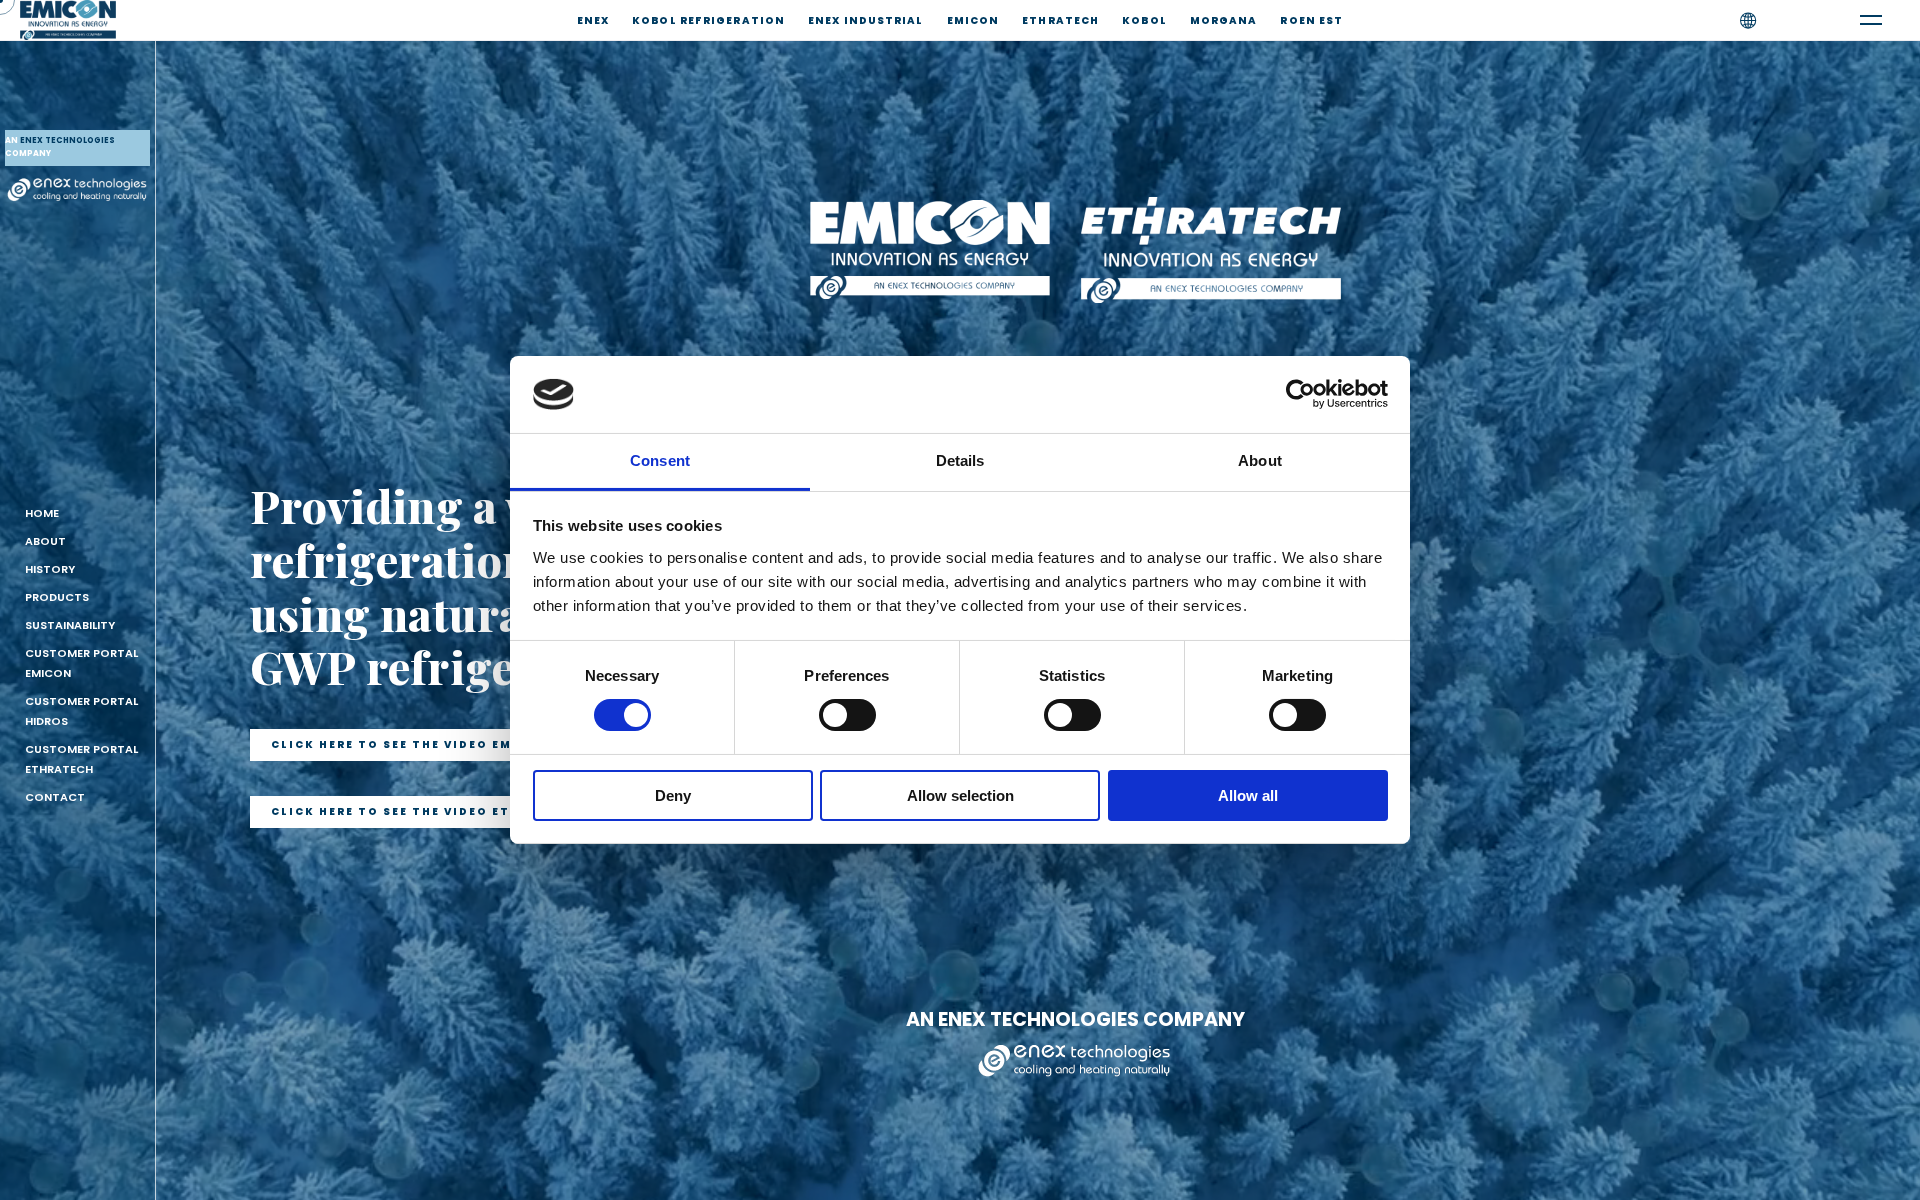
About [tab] (1260, 460)
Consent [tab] (660, 460)
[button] (410, 745)
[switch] (847, 715)
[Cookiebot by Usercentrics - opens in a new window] (1300, 394)
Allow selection (960, 795)
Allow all (1248, 795)
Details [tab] (960, 460)
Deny (673, 795)
